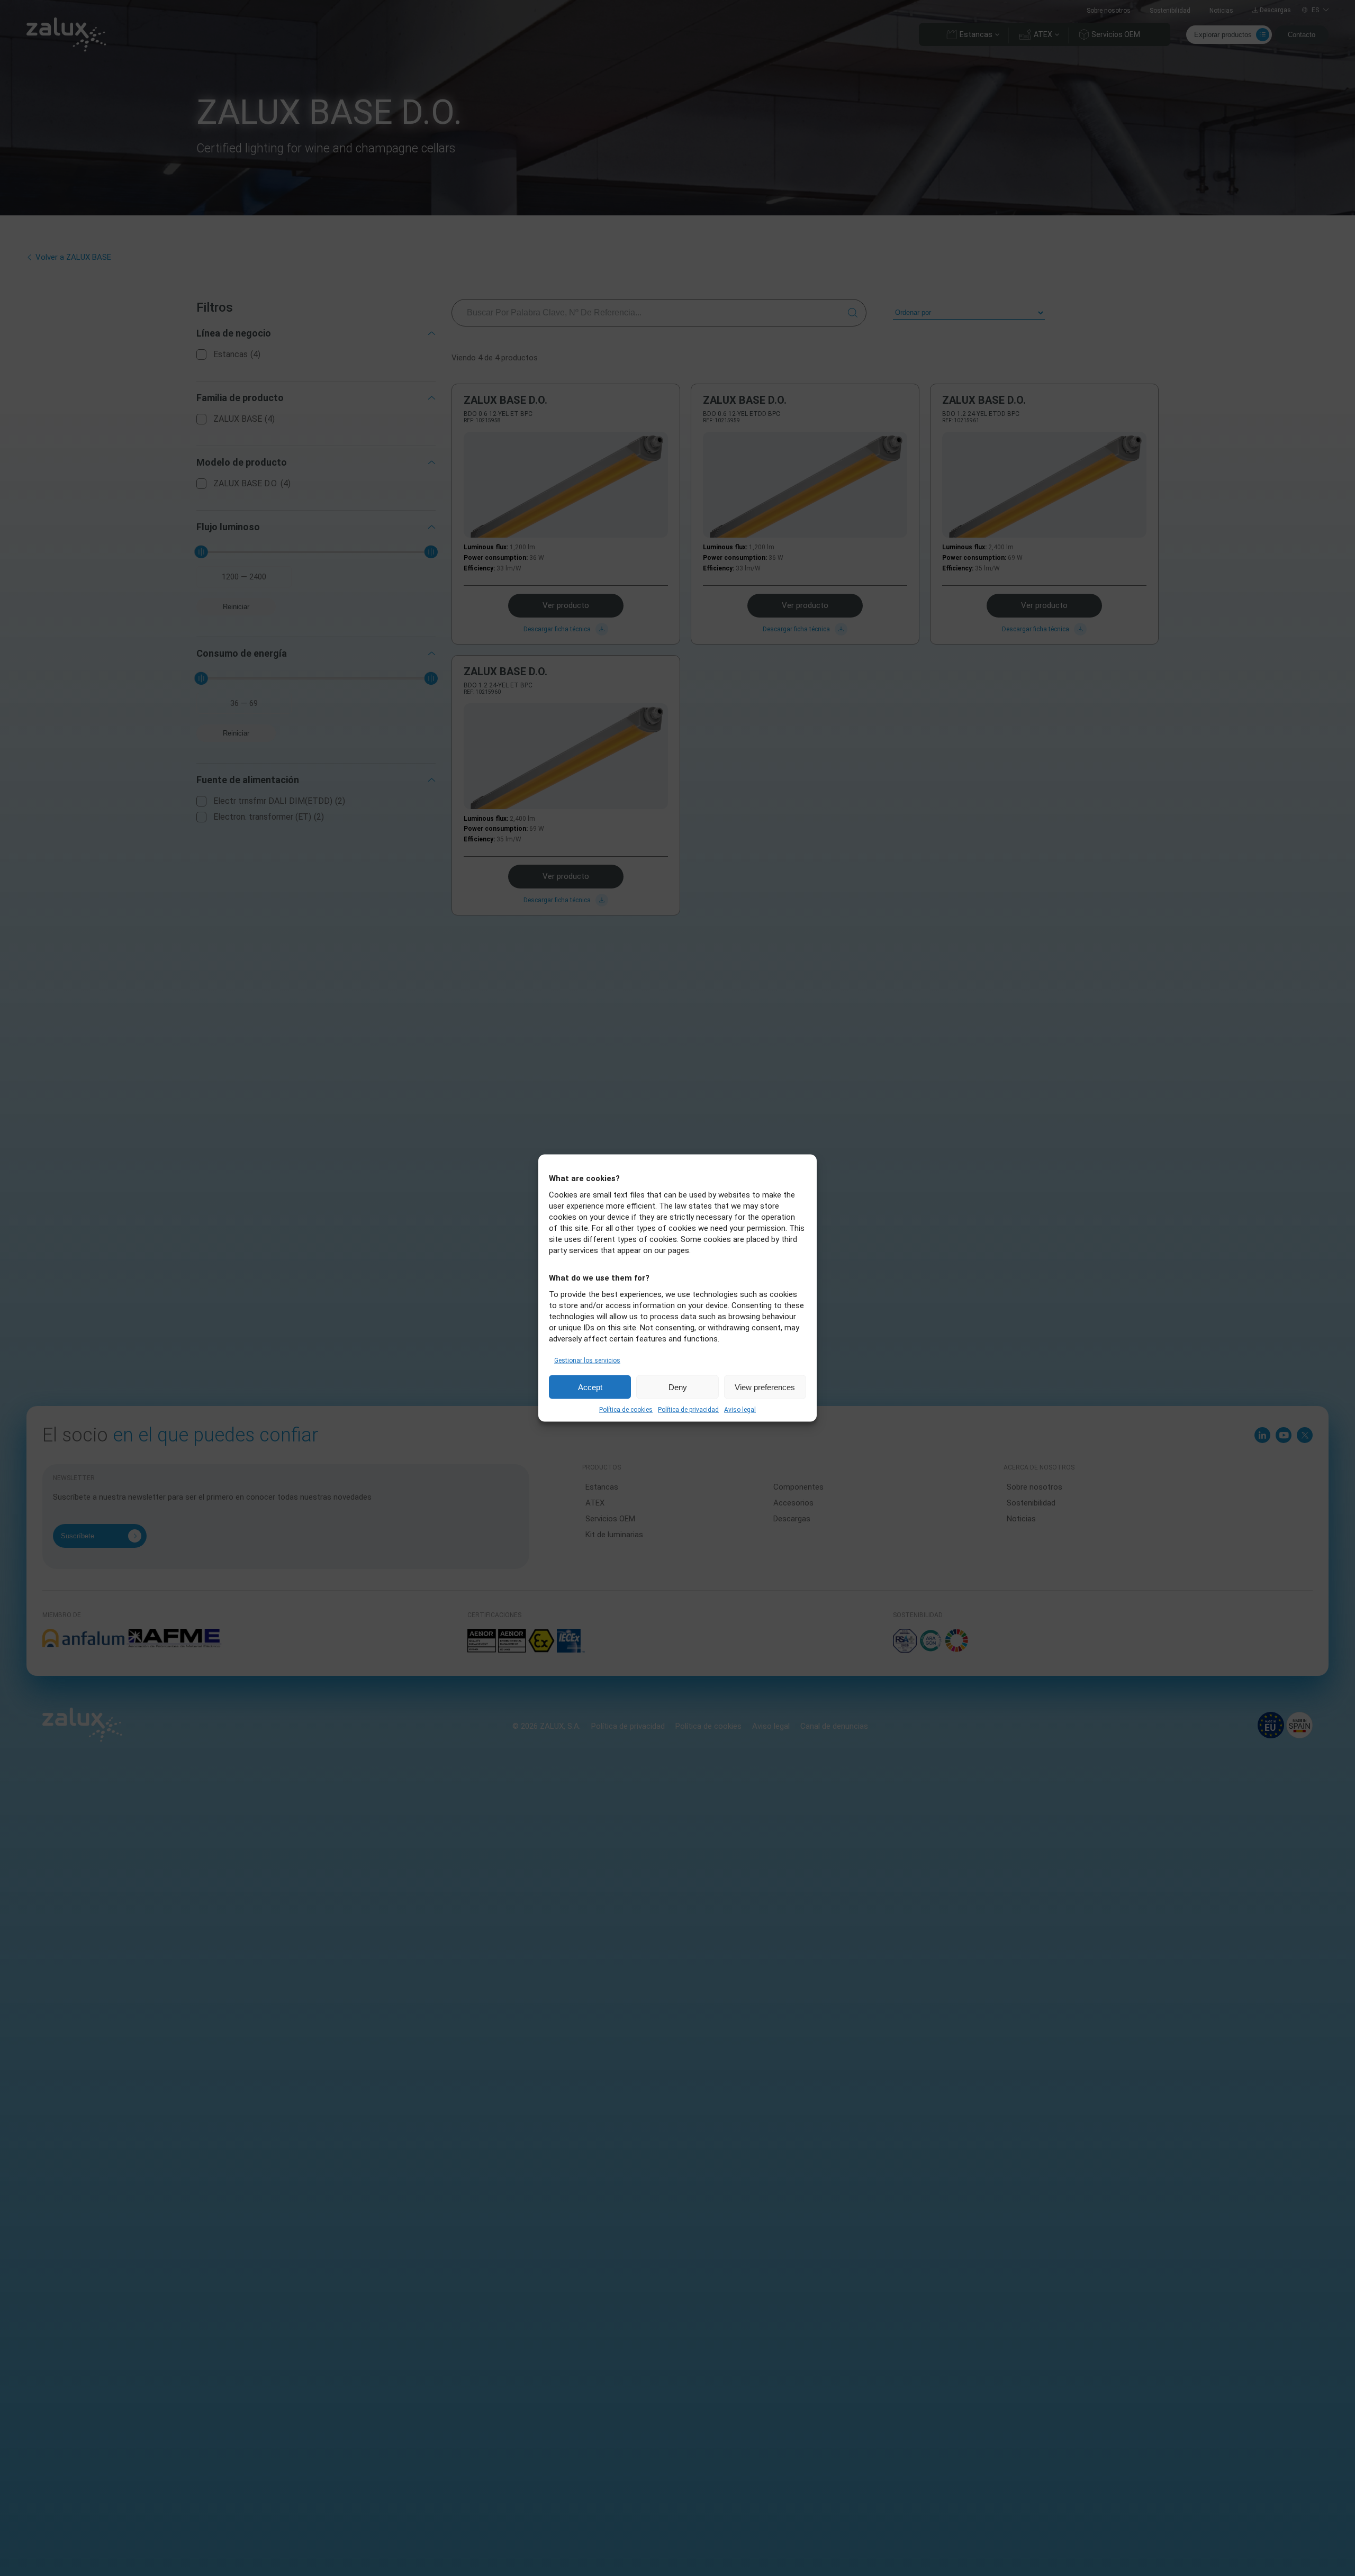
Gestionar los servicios (587, 1360)
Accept (590, 1387)
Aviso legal (740, 1410)
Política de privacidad (688, 1410)
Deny (678, 1387)
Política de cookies (626, 1410)
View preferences (765, 1387)
